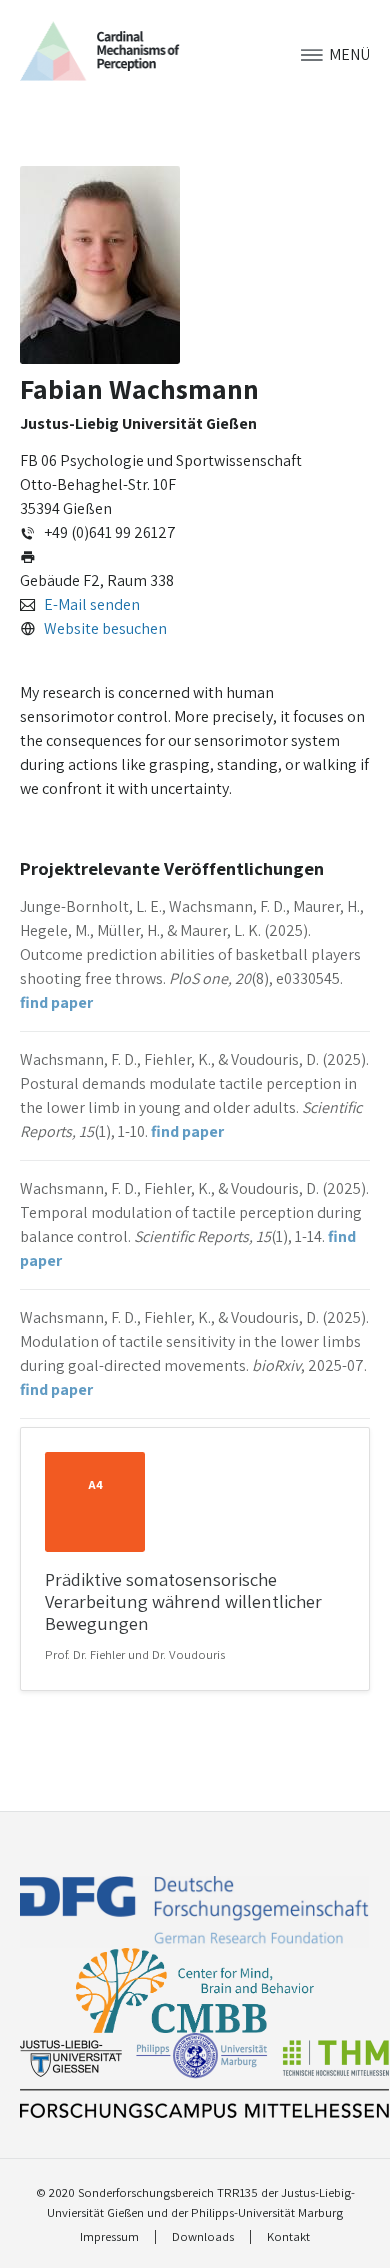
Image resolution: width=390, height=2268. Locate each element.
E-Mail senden (92, 604)
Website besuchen (105, 628)
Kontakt (288, 2237)
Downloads (203, 2237)
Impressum (109, 2237)
